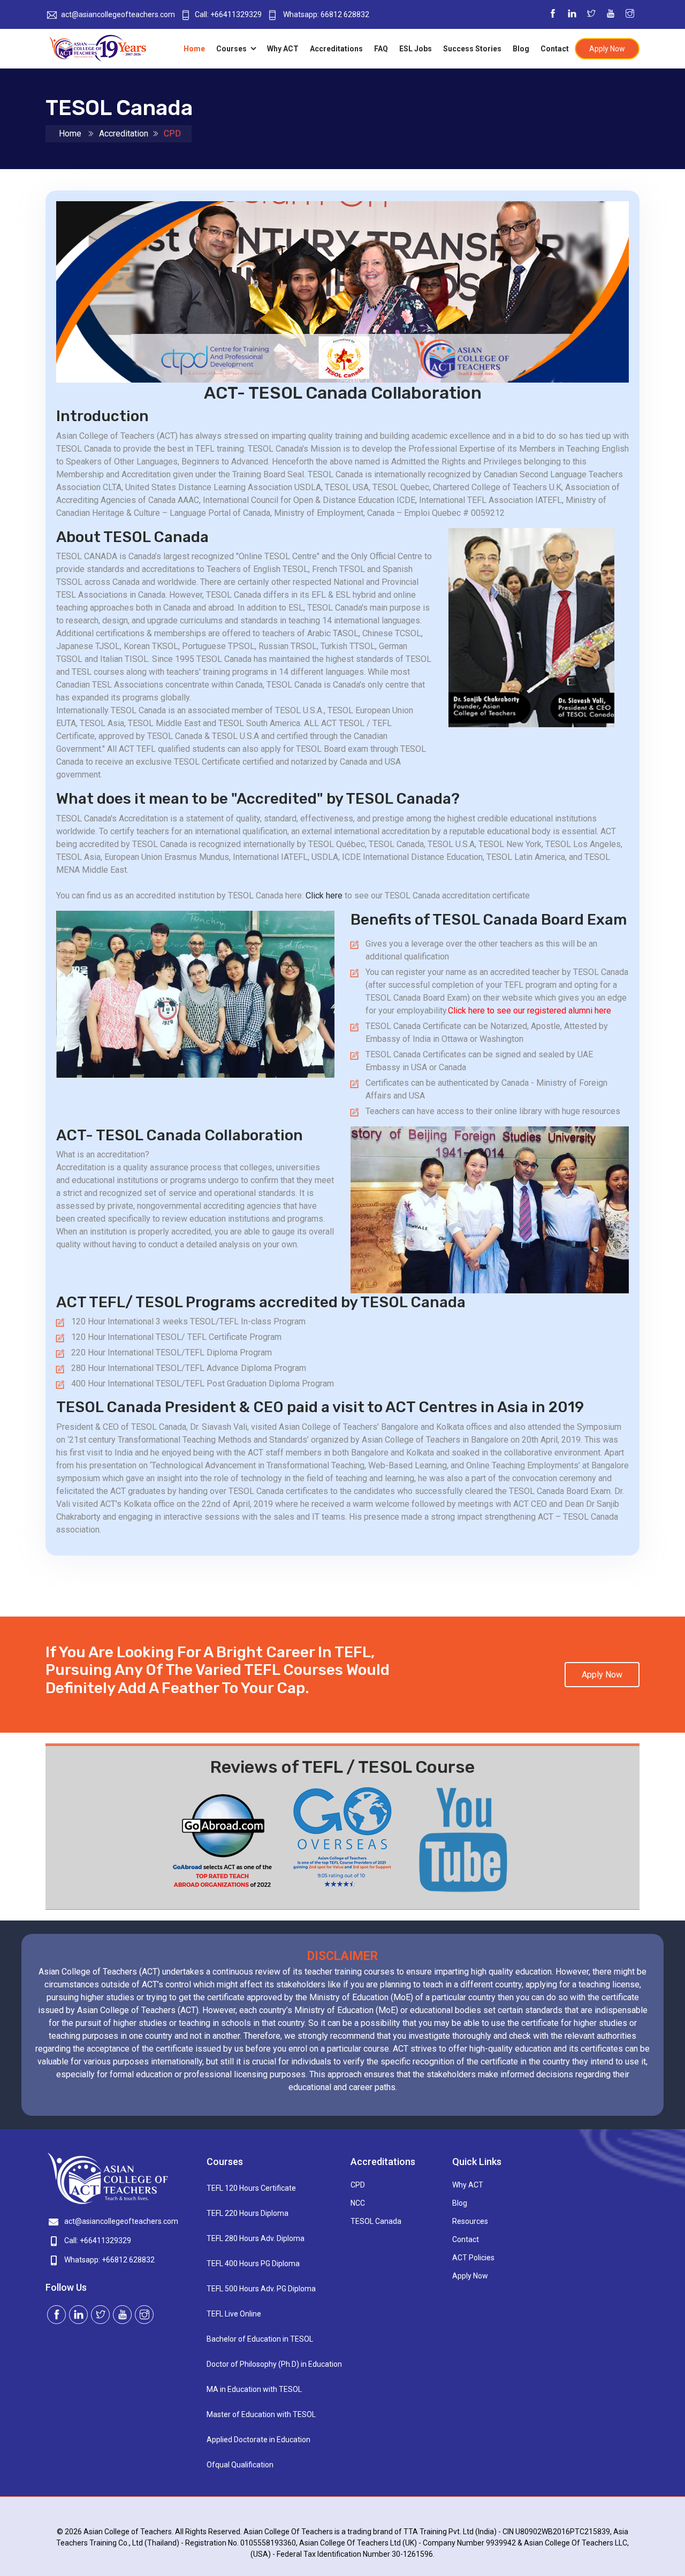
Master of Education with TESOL (261, 2414)
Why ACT (283, 49)
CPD (358, 2185)
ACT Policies (473, 2258)
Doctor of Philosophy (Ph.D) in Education (271, 2364)
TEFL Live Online (234, 2314)
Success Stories (472, 49)
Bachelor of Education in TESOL (260, 2339)
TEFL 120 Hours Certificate (251, 2188)
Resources (470, 2221)
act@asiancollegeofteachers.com (118, 14)
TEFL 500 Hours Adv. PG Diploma (261, 2289)
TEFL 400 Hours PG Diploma (253, 2263)
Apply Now (607, 49)
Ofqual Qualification (240, 2465)
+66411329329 (105, 2240)
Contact (555, 49)
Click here (324, 895)
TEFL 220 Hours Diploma (248, 2213)
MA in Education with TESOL (254, 2389)
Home (194, 49)
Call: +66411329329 (228, 14)
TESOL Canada (376, 2221)
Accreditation (124, 134)
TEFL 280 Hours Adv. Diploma (256, 2238)
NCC (358, 2203)
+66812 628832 (128, 2260)
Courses (232, 49)
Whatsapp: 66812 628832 (325, 14)
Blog (521, 49)
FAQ (381, 49)
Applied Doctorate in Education (258, 2440)
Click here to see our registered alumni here (530, 1011)
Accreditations (336, 49)
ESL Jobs (416, 49)
